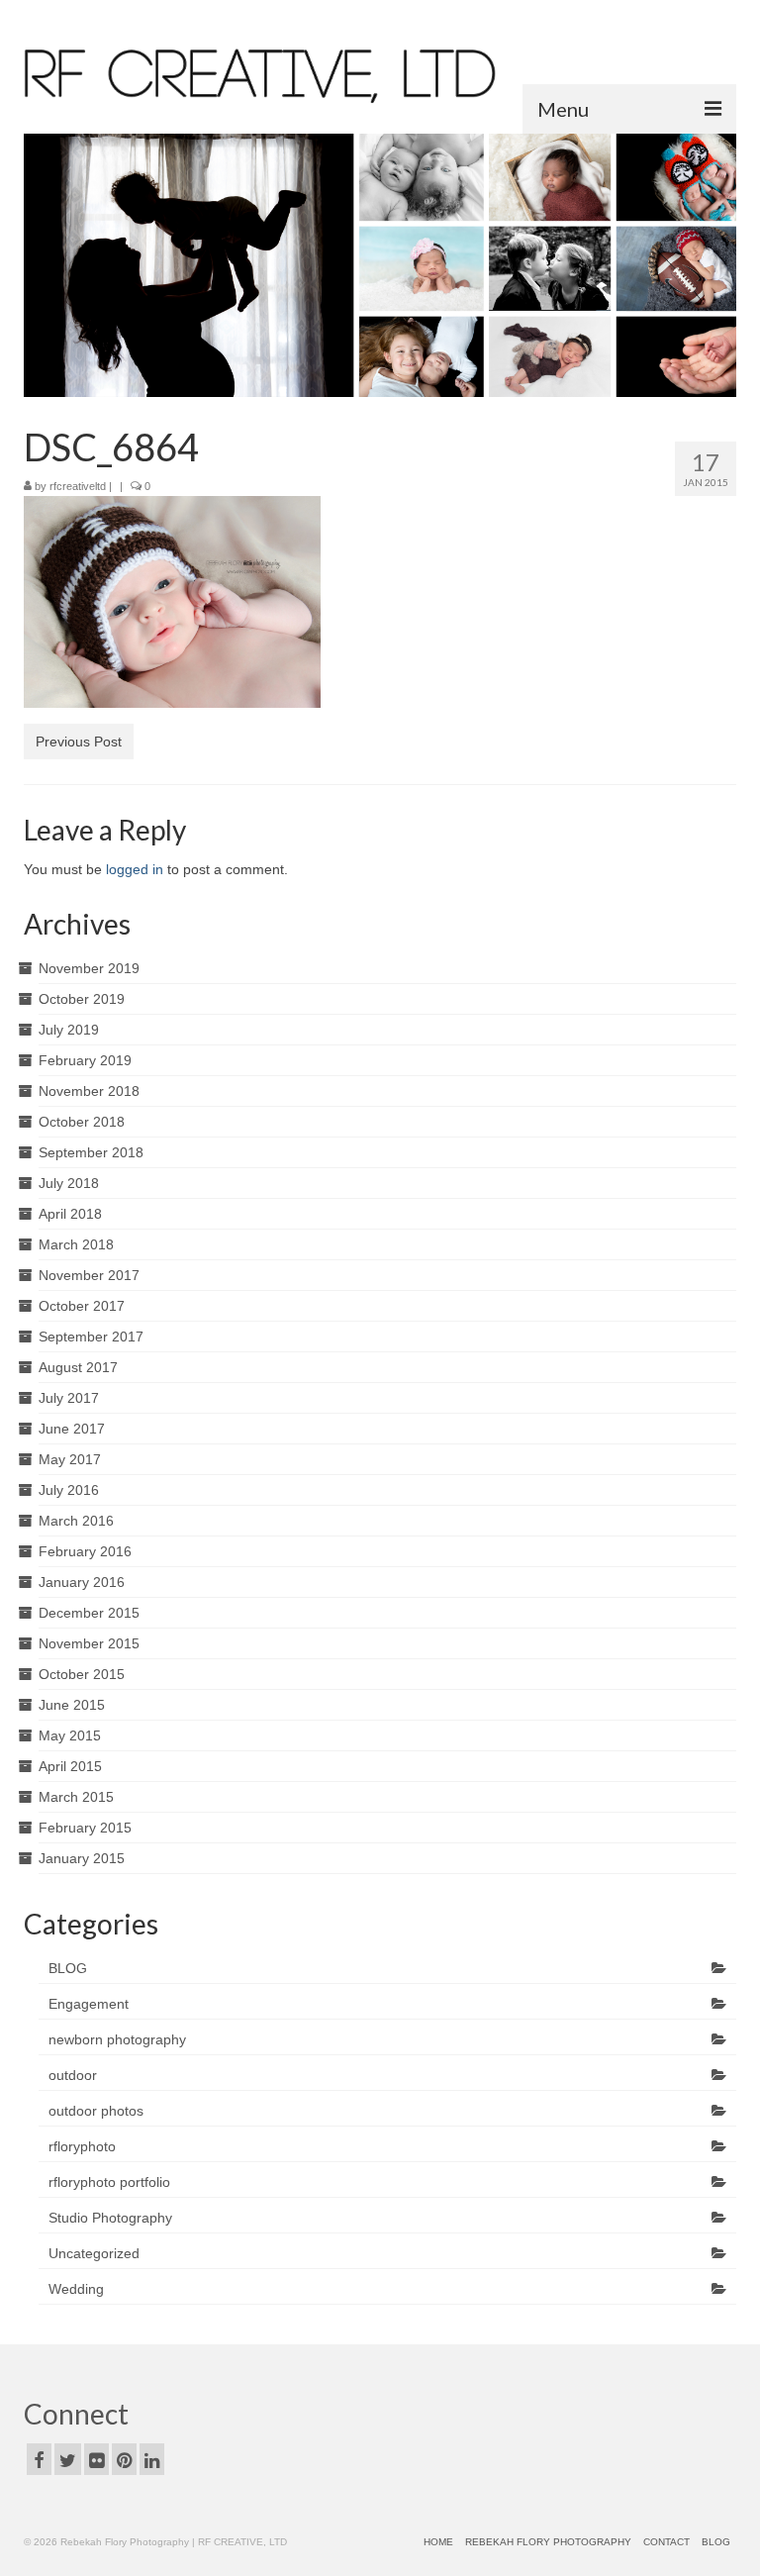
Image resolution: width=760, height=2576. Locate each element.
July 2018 (69, 1183)
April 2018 (70, 1214)
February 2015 (85, 1828)
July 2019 (69, 1030)
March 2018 (76, 1244)
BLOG (68, 1968)
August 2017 (78, 1367)
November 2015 (89, 1643)
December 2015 (89, 1613)
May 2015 (70, 1735)
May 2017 (70, 1459)
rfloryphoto (82, 2146)
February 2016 (85, 1551)
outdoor (73, 2075)
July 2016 (69, 1490)
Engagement (89, 2004)
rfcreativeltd (78, 486)
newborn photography (117, 2039)
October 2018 (82, 1122)
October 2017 (82, 1306)
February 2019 (85, 1060)
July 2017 (69, 1398)
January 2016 (82, 1582)
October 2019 (82, 999)
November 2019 (89, 968)
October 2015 (82, 1674)
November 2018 (89, 1091)
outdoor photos (96, 2111)
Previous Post (79, 742)
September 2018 (91, 1152)
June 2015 (72, 1705)
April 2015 (70, 1766)
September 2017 (91, 1337)
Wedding (76, 2289)
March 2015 (76, 1797)
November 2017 (89, 1275)
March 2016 (76, 1521)
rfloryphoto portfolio (109, 2182)
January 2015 (82, 1858)
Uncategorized (94, 2253)
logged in (135, 869)
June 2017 (72, 1429)
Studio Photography (110, 2218)
